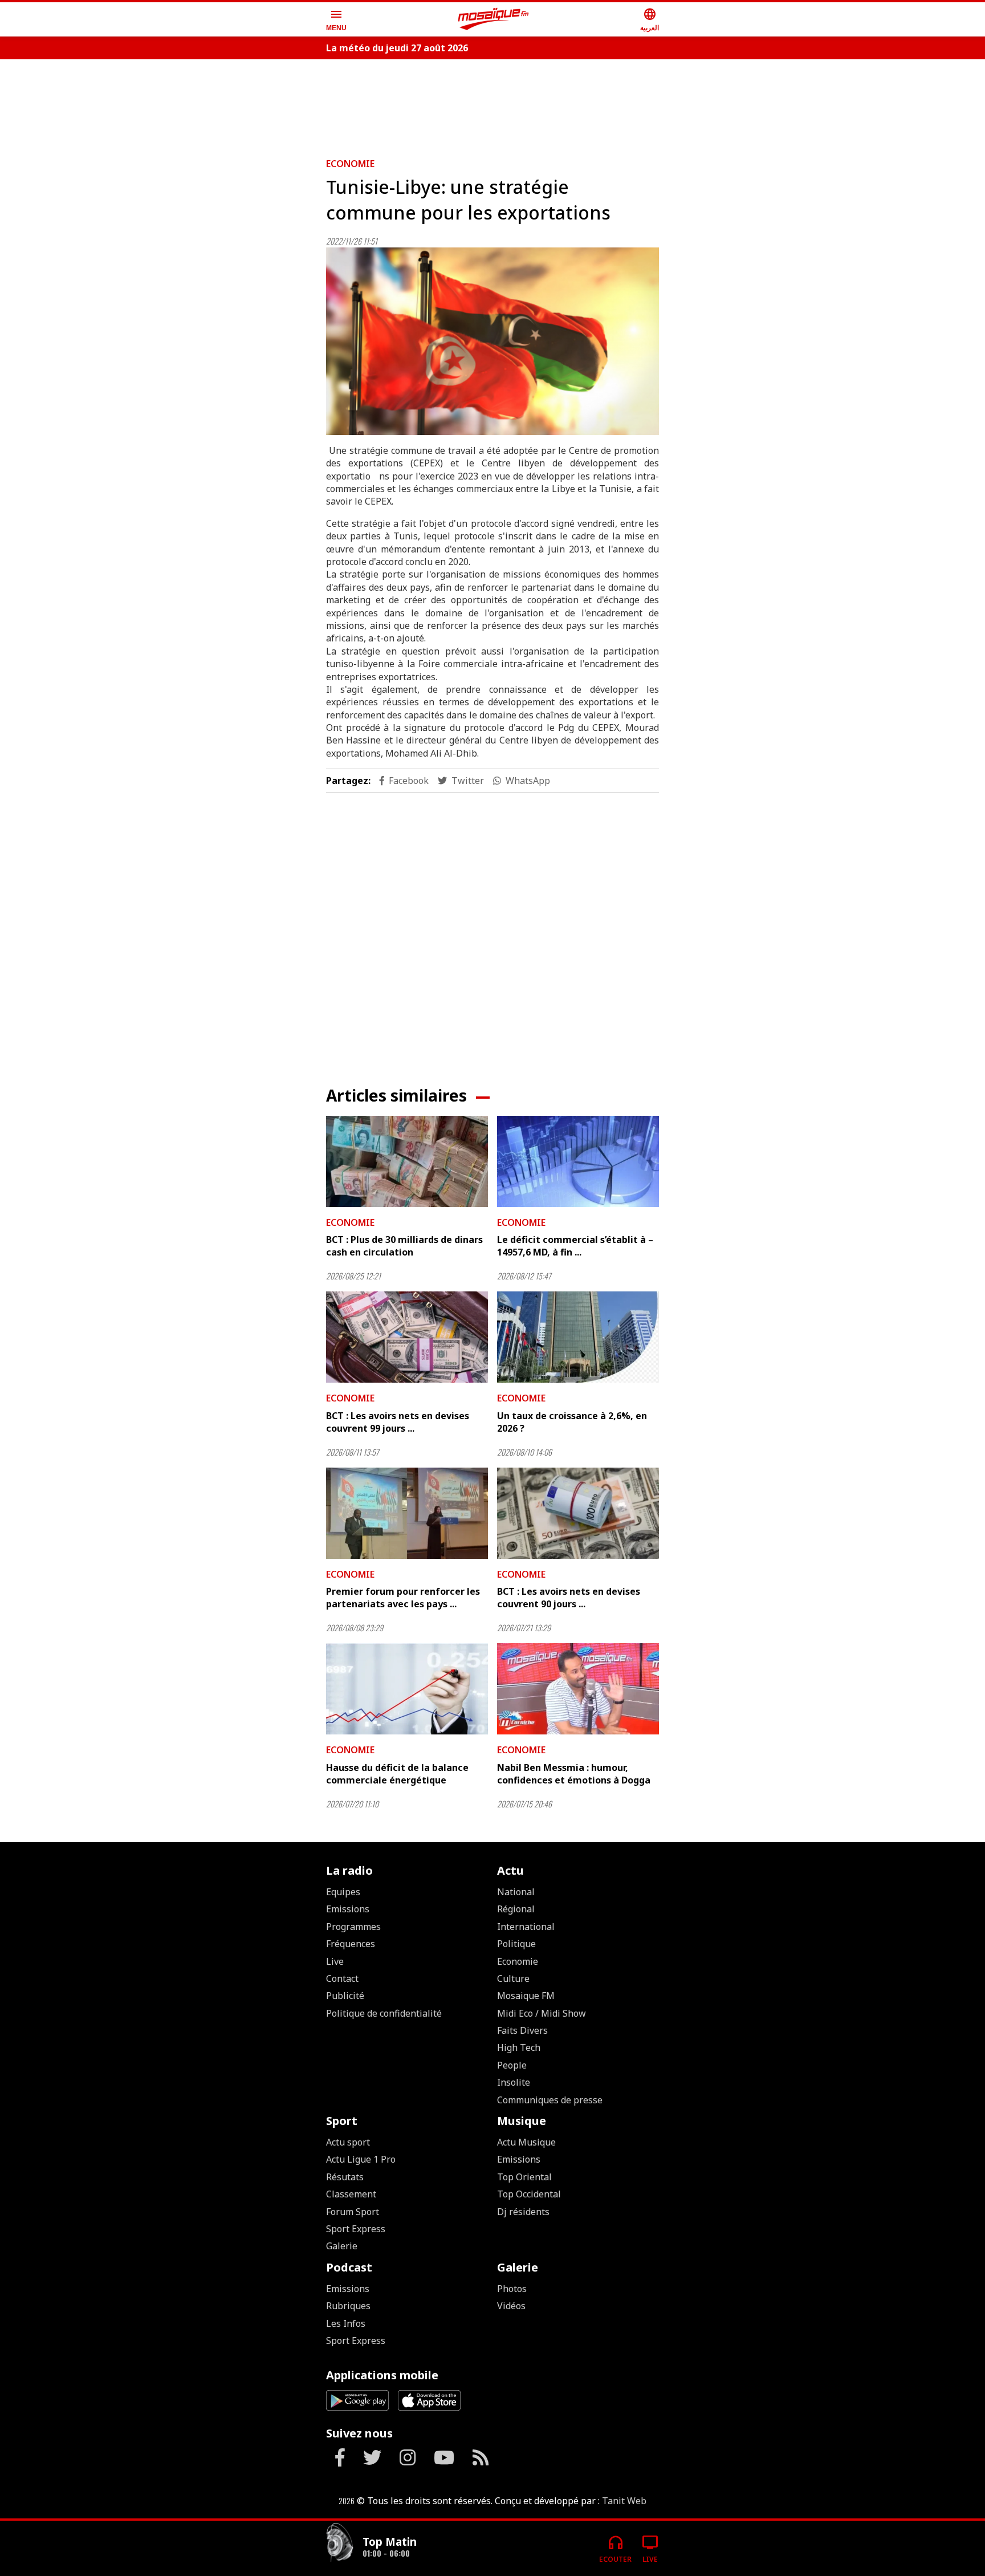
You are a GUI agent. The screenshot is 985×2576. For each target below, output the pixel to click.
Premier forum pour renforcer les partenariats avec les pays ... (403, 1598)
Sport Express (356, 2229)
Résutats (345, 2177)
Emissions (348, 1909)
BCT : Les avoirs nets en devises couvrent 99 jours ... (398, 1422)
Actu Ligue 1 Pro (361, 2159)
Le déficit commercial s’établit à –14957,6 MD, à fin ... (575, 1246)
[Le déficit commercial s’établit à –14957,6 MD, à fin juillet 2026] (578, 1161)
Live (335, 1961)
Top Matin (390, 2542)
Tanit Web (624, 2501)
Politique (516, 1944)
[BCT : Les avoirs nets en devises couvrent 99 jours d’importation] (407, 1337)
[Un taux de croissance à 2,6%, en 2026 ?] (578, 1337)
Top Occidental (529, 2194)
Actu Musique (526, 2142)
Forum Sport (353, 2212)
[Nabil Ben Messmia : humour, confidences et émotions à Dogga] (578, 1689)
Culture (513, 1978)
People (512, 2065)
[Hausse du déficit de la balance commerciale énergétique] (407, 1689)
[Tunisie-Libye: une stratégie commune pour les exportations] (492, 341)
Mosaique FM (526, 1996)
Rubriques (348, 2306)
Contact (342, 1978)
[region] (492, 104)
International (526, 1927)
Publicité (345, 1996)
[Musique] (340, 2544)
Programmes (353, 1927)
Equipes (343, 1892)
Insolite (514, 2082)
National (516, 1892)
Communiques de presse (550, 2100)
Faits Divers (522, 2030)
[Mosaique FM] (494, 19)
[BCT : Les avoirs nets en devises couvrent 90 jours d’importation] (578, 1513)
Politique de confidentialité (384, 2013)
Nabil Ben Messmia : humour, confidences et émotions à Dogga (574, 1774)
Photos (512, 2289)
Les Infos (346, 2323)
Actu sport (348, 2142)
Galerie (342, 2246)
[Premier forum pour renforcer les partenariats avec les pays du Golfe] (407, 1513)
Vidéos (511, 2306)
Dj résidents (523, 2212)
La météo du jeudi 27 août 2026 (397, 48)
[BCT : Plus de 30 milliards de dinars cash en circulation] (407, 1161)
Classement (351, 2194)
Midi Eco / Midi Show (542, 2013)
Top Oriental (524, 2177)
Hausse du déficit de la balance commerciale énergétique (397, 1774)
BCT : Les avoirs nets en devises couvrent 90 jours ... (569, 1598)
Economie (350, 164)
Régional (516, 1909)
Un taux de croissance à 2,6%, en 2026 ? (572, 1422)
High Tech (519, 2047)
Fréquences (351, 1944)
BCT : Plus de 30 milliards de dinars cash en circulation (404, 1246)
